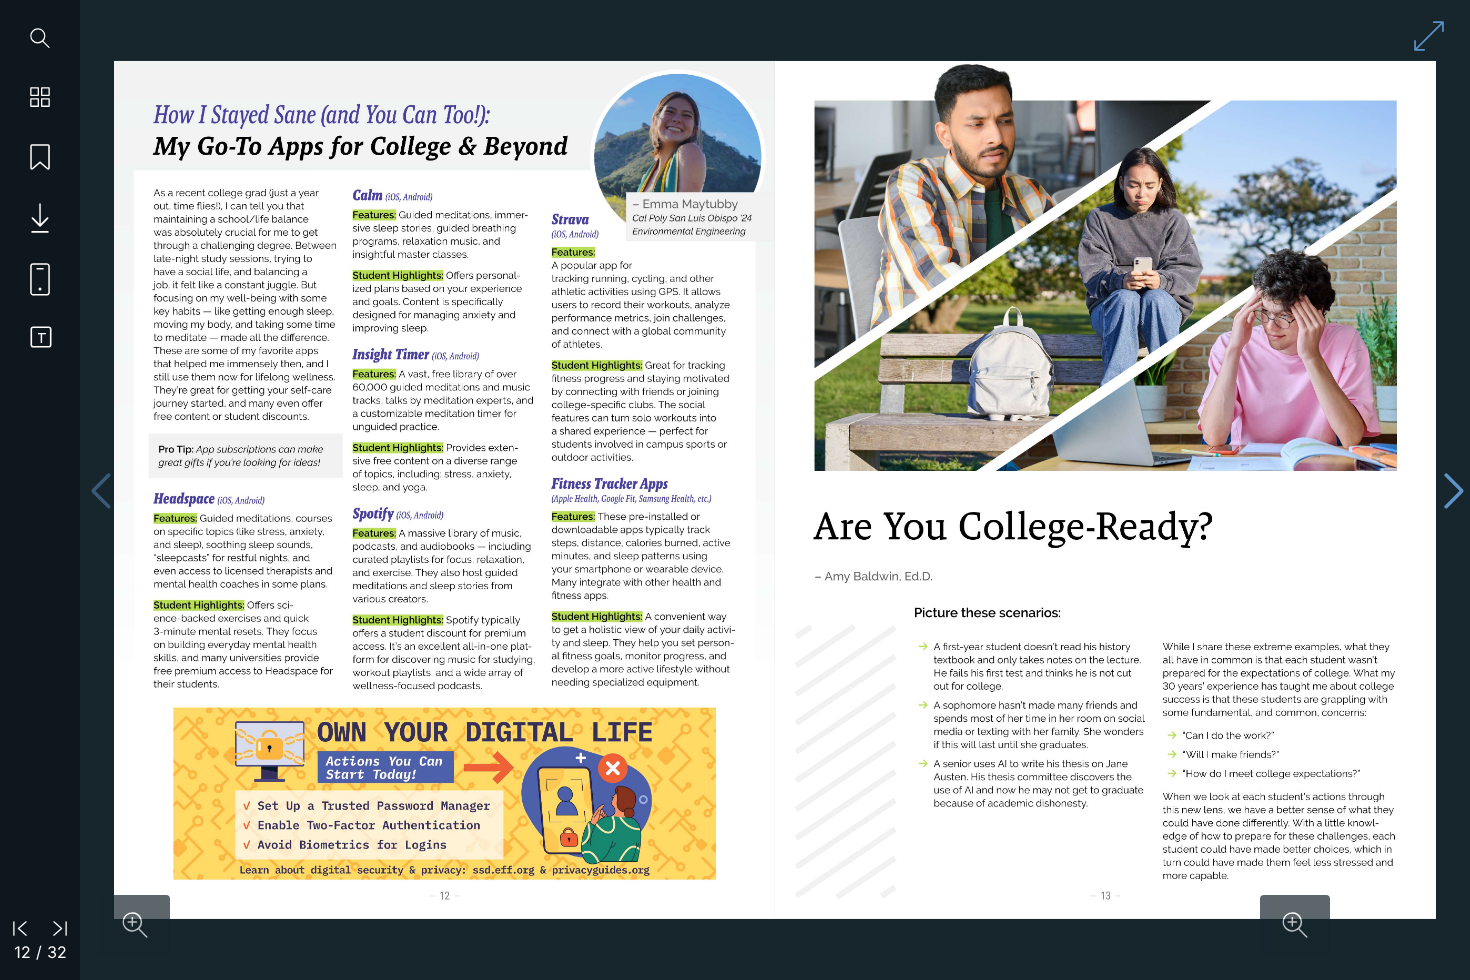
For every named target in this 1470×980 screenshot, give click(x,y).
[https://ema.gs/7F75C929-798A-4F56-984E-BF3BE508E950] (444, 793)
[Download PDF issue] (32, 218)
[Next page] (1454, 490)
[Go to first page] (20, 927)
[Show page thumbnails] (40, 98)
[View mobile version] (32, 278)
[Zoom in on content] (135, 925)
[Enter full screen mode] (1429, 36)
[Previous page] (101, 490)
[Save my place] (40, 158)
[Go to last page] (60, 927)
